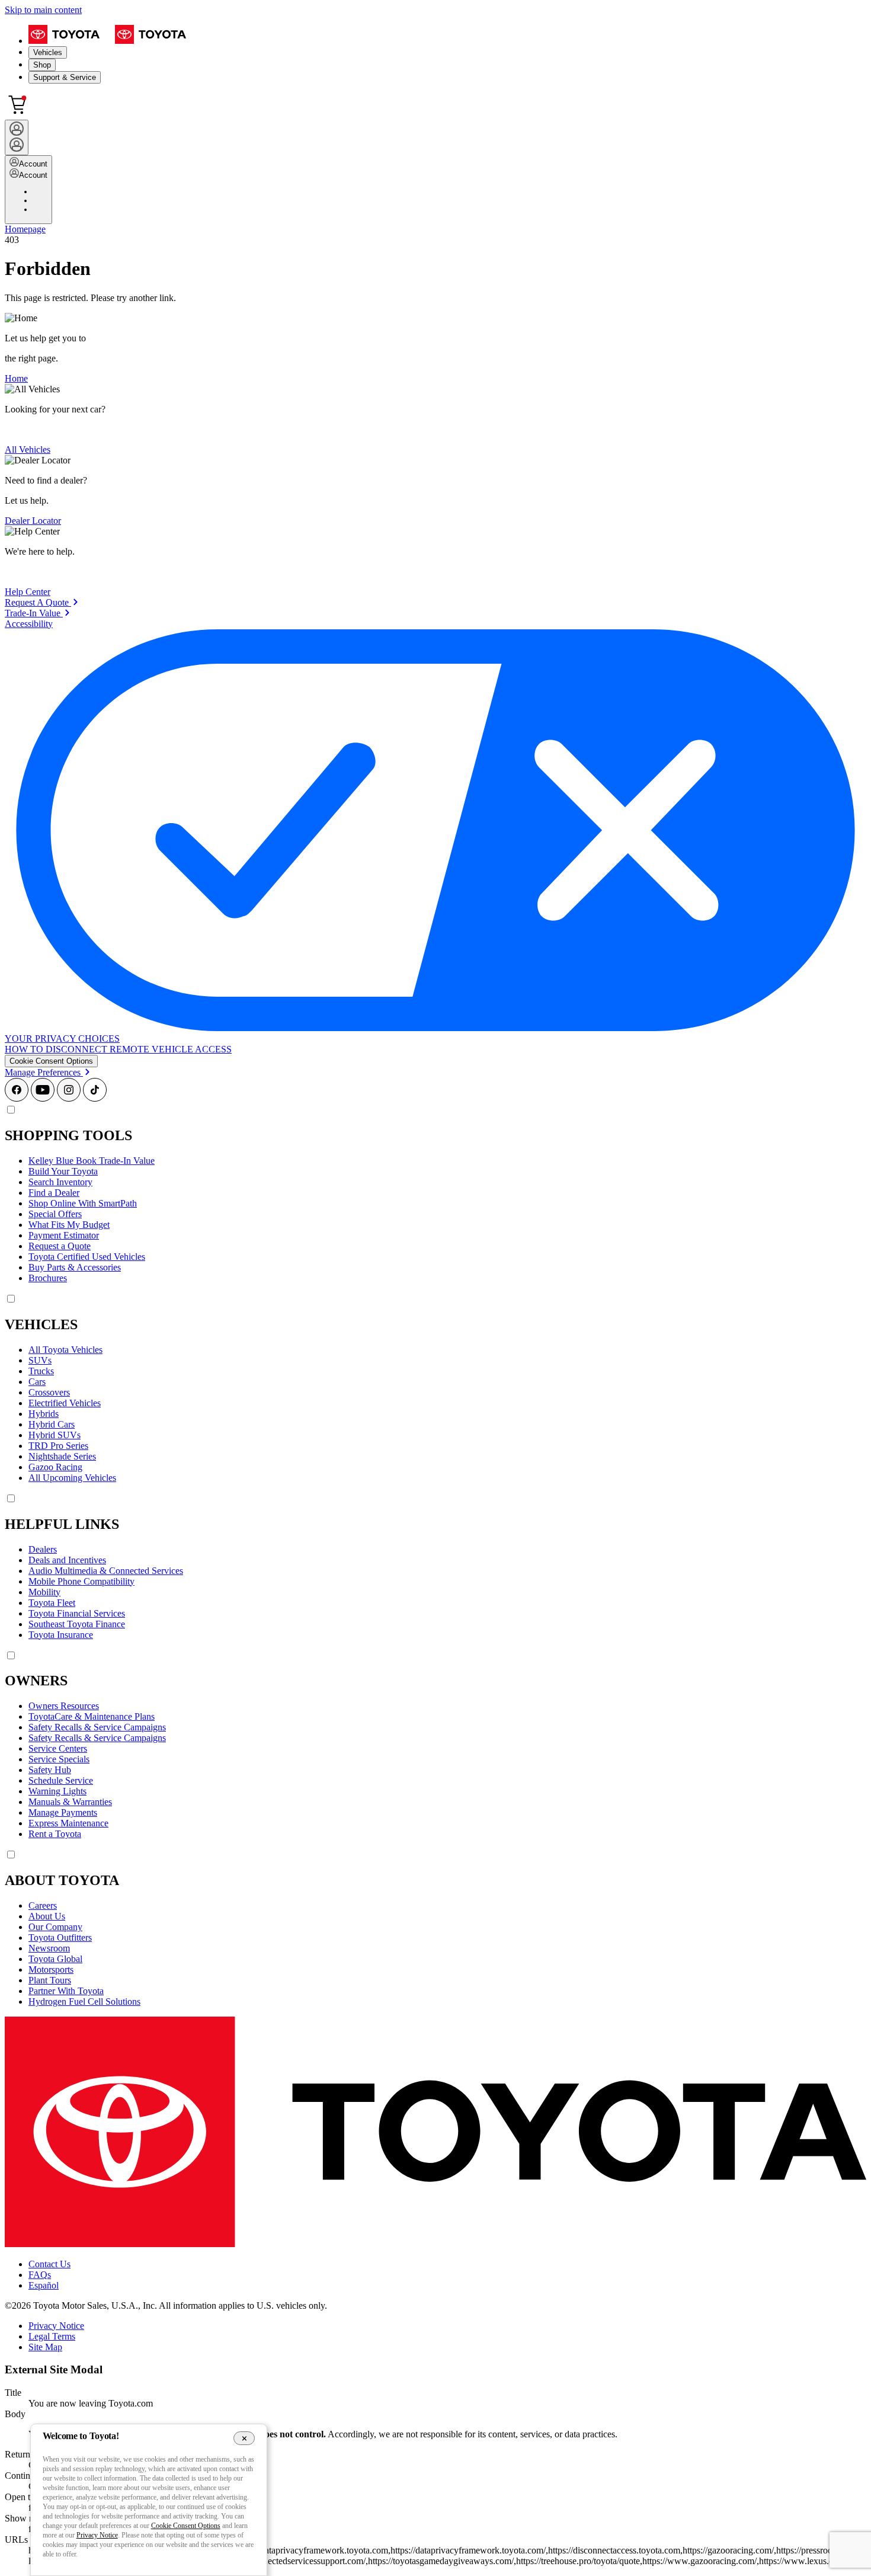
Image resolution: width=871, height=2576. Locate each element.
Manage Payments (63, 1812)
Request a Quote (60, 1246)
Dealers (43, 1549)
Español (44, 2285)
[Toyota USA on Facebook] (17, 1098)
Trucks (41, 1371)
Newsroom (49, 1948)
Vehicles (48, 52)
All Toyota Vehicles (65, 1350)
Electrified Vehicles (65, 1403)
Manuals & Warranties (70, 1802)
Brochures (48, 1278)
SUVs (40, 1360)
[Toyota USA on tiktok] (95, 1098)
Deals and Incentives (67, 1560)
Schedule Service (61, 1780)
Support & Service (65, 77)
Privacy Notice (56, 2326)
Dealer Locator (33, 521)
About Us (47, 1916)
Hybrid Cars (52, 1424)
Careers (43, 1905)
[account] (17, 137)
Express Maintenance (68, 1823)
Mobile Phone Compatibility (81, 1581)
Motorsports (51, 1969)
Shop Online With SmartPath (83, 1203)
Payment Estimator (64, 1235)
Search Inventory (60, 1182)
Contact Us (49, 2264)
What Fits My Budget (69, 1225)
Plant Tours (50, 1980)
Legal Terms (52, 2336)
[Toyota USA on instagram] (69, 1098)
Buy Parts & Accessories (75, 1267)
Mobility (44, 1592)
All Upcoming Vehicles (72, 1478)
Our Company (55, 1927)
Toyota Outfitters (60, 1937)
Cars (37, 1382)
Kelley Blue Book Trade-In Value (92, 1161)
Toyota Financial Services (77, 1613)
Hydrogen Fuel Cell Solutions (84, 2001)
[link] (41, 602)
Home (16, 378)
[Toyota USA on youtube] (43, 1098)
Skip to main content (43, 10)
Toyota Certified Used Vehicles (87, 1257)
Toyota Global (55, 1959)
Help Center (28, 592)
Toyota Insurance (61, 1635)
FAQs (40, 2275)
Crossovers (49, 1392)
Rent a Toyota (55, 1834)
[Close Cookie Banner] (244, 2438)
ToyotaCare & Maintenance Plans (92, 1716)
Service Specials (59, 1759)
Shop (42, 65)
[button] (51, 1061)
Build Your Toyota (63, 1171)
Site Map (45, 2347)
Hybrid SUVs (55, 1435)
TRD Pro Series (58, 1446)
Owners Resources (64, 1706)
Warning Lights (57, 1791)
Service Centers (58, 1748)
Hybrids (44, 1414)
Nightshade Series (62, 1456)
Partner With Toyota (66, 1991)
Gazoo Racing (55, 1467)
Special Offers (55, 1214)
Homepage (25, 229)
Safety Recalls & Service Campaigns (97, 1727)
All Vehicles (28, 449)
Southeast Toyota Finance (77, 1624)
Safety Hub (50, 1770)
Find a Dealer (54, 1193)
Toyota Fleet (52, 1603)
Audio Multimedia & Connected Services (106, 1571)
